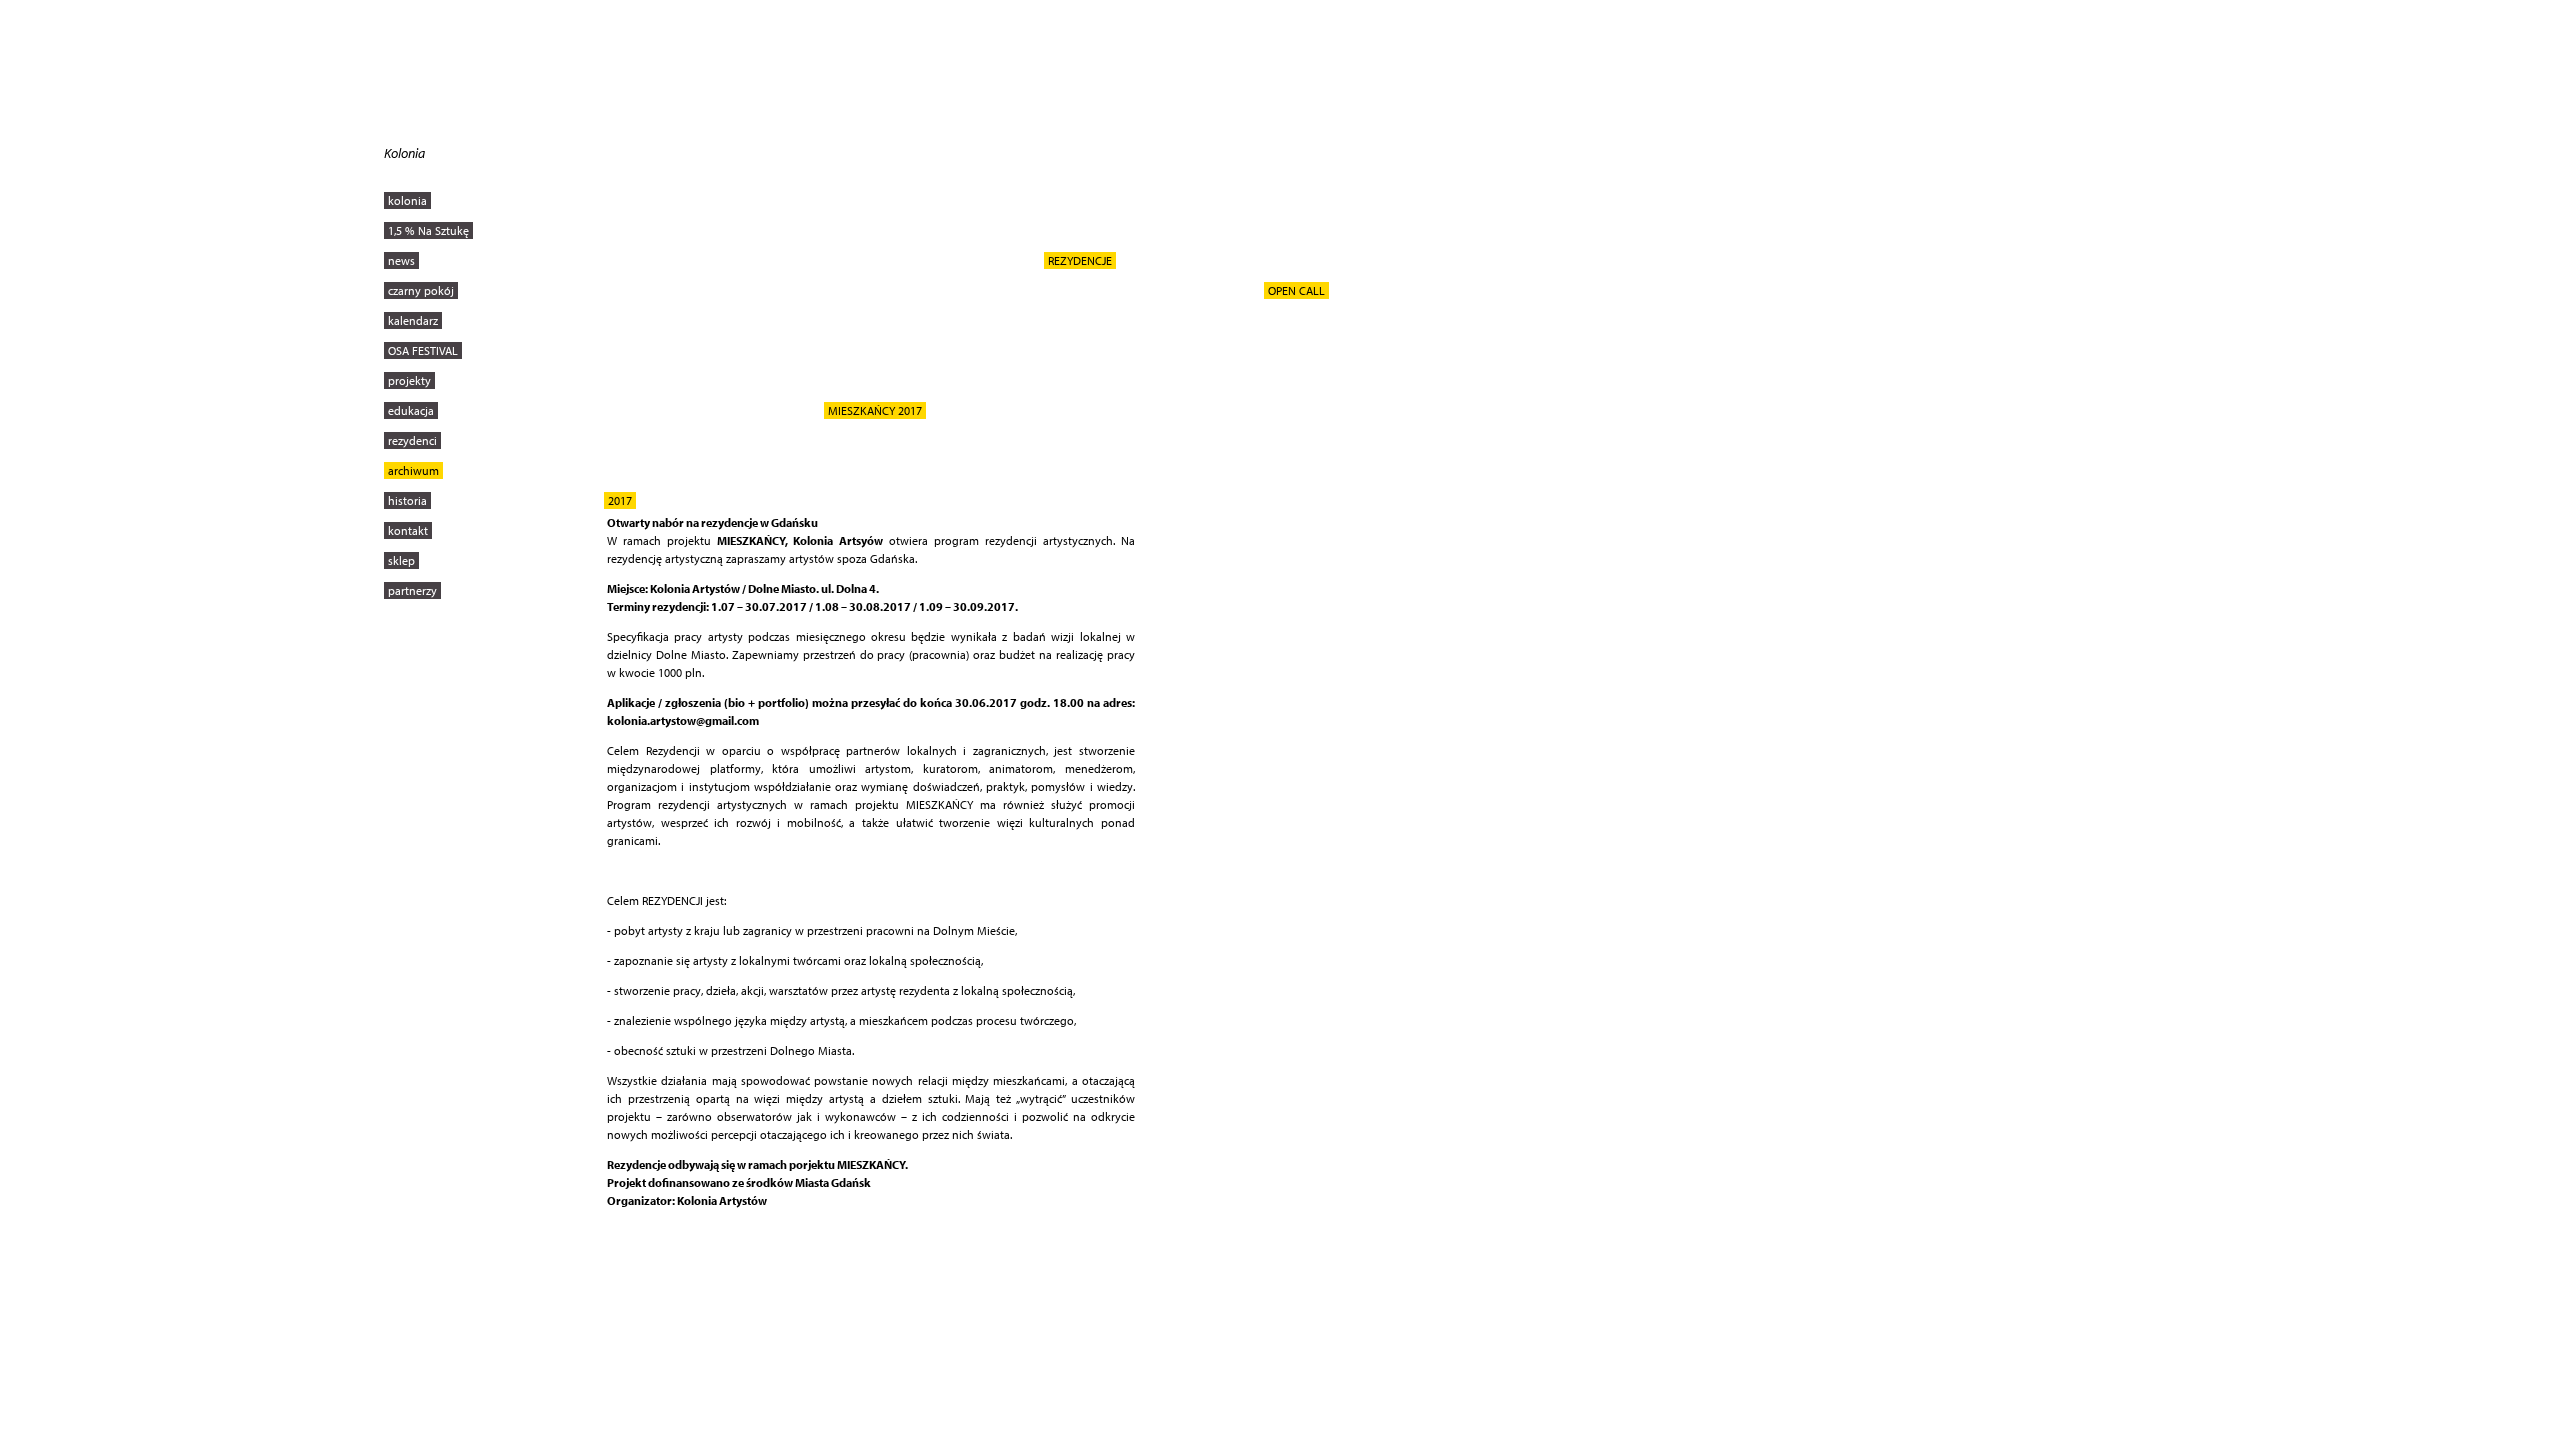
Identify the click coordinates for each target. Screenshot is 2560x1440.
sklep (401, 560)
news (401, 260)
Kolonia (404, 153)
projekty (409, 380)
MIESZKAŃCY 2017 (875, 410)
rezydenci (412, 440)
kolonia (407, 200)
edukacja (411, 410)
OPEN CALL (1296, 290)
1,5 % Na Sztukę (428, 230)
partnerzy (412, 590)
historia (407, 500)
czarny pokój (421, 290)
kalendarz (413, 320)
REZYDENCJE (1080, 260)
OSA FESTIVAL (423, 350)
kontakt (408, 530)
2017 (620, 500)
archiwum (413, 470)
